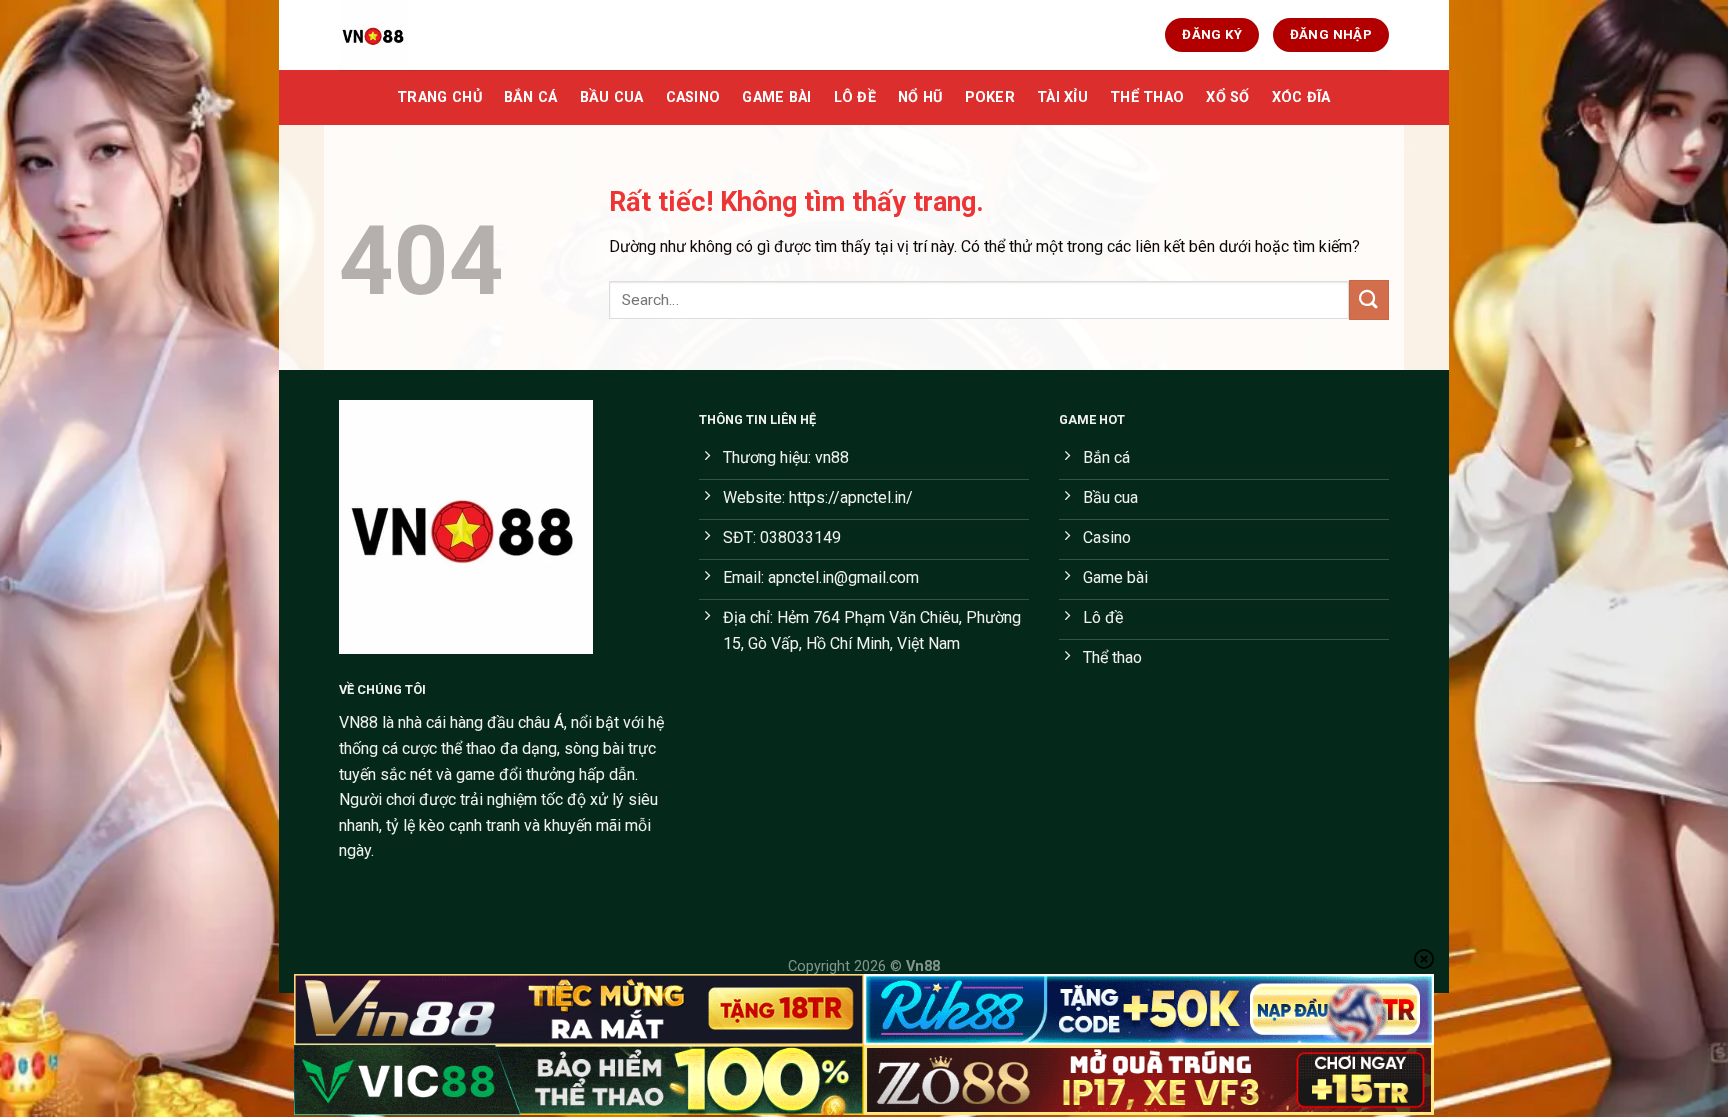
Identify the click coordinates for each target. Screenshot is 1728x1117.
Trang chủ (439, 97)
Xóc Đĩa (1301, 97)
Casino (693, 97)
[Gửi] (1369, 299)
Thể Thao (1147, 97)
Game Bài (776, 97)
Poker (990, 97)
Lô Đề (855, 97)
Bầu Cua (612, 97)
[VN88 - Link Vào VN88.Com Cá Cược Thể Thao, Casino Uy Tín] (439, 35)
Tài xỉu (1062, 97)
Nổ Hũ (920, 97)
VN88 (358, 722)
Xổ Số (1227, 97)
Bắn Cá (531, 97)
